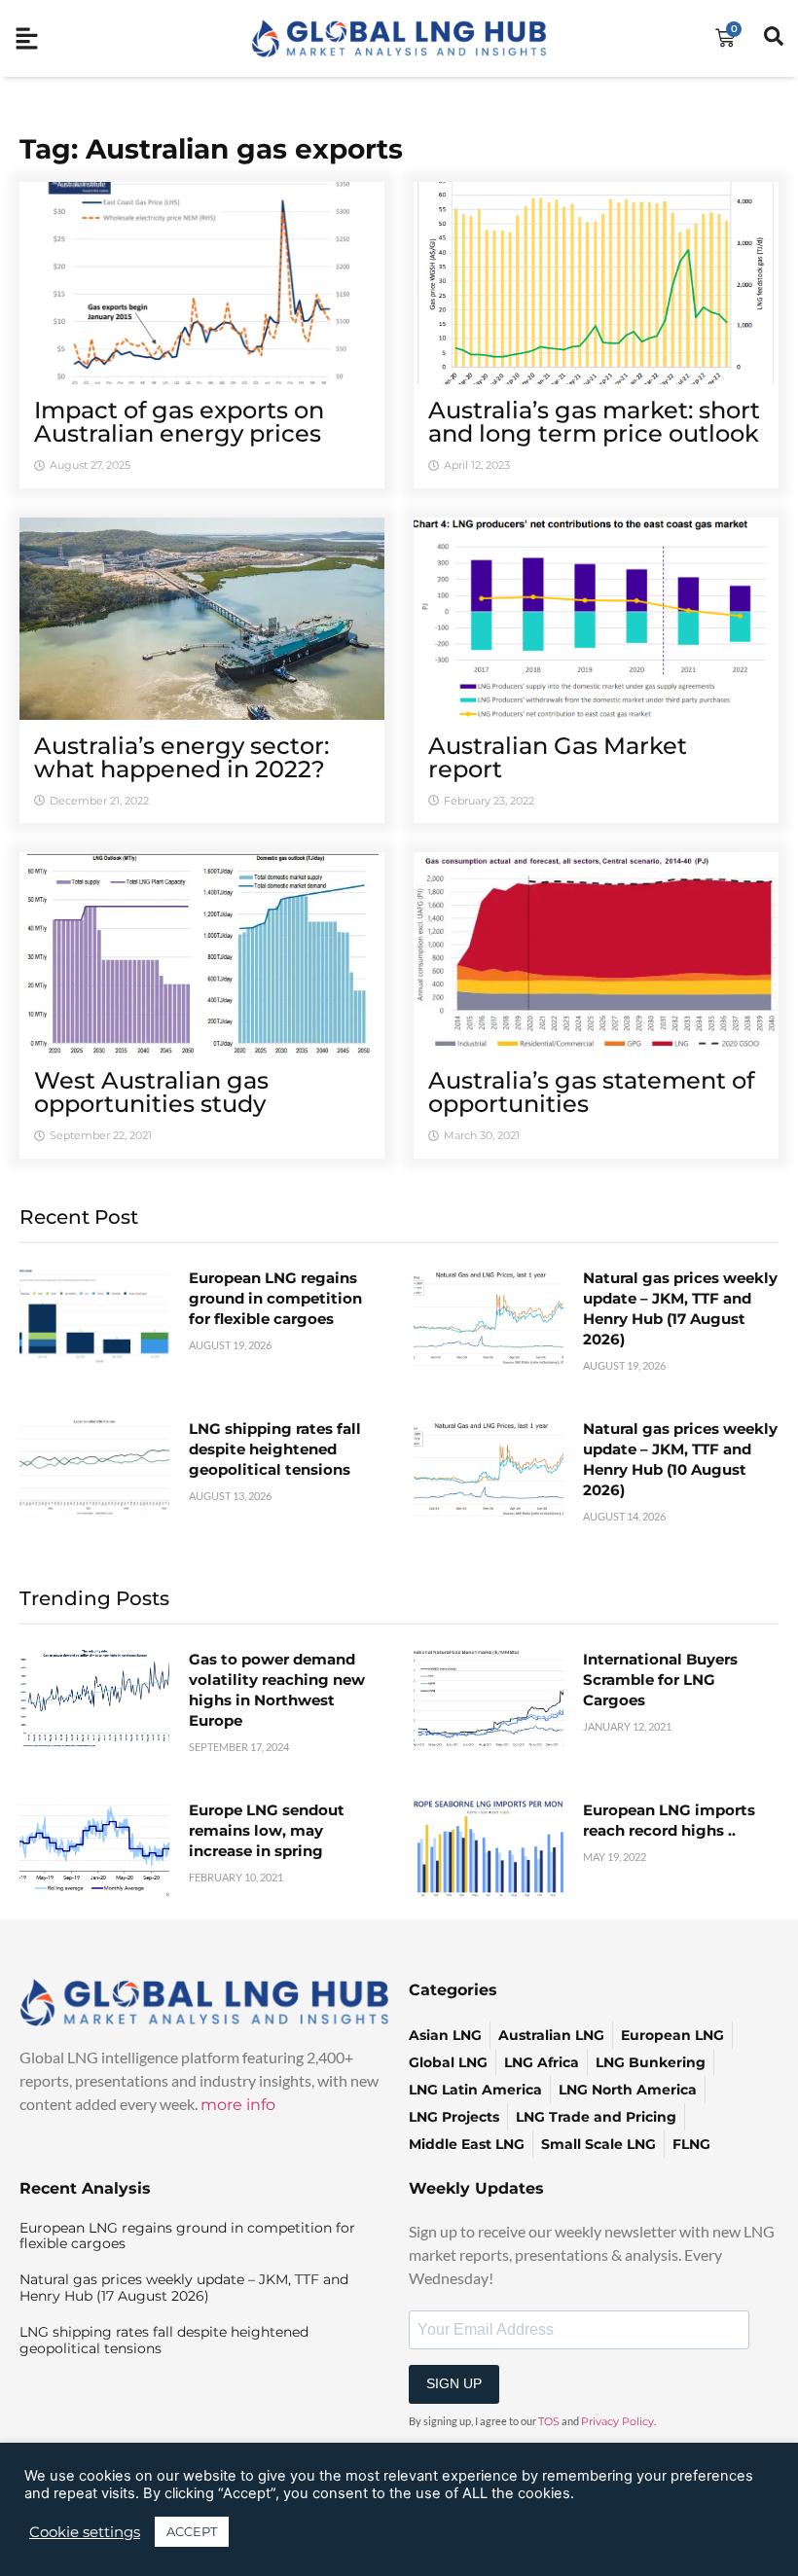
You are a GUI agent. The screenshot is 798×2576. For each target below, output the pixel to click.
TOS (549, 2421)
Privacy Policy (617, 2421)
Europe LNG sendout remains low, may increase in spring (267, 1830)
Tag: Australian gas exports (211, 149)
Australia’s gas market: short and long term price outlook (594, 422)
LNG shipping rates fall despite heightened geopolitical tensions (275, 1449)
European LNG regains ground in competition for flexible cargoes (275, 1298)
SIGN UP (454, 2383)
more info (238, 2105)
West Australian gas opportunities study (151, 1092)
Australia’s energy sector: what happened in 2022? (181, 757)
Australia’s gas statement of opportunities (591, 1092)
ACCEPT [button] (192, 2531)
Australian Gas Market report (558, 757)
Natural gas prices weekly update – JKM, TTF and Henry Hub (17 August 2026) (184, 2288)
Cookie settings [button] (85, 2532)
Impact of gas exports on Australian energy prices (179, 422)
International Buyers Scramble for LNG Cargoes (660, 1680)
